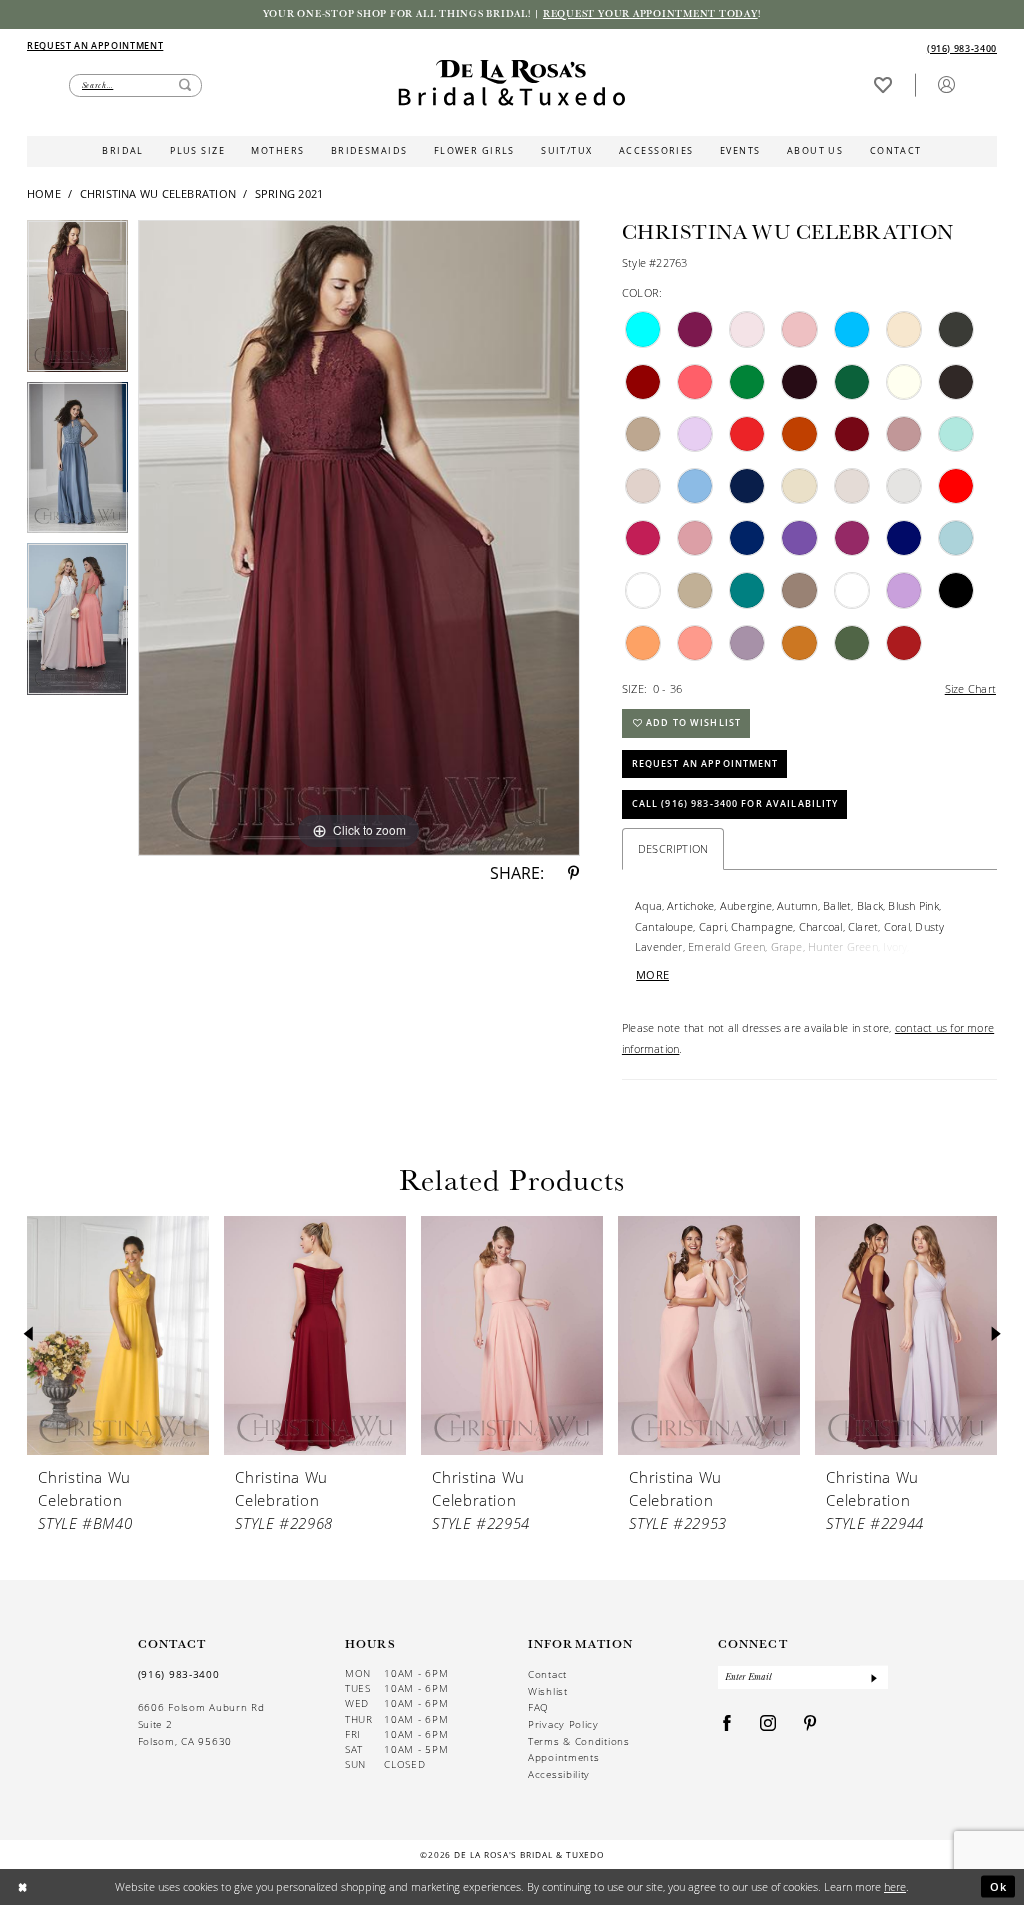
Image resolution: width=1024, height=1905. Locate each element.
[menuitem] (269, 46)
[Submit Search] (185, 85)
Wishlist (548, 1691)
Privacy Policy (563, 1724)
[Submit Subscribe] (874, 1677)
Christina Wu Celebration (158, 193)
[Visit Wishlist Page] (882, 84)
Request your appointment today (650, 13)
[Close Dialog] (22, 1887)
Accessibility (559, 1774)
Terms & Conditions (579, 1741)
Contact (547, 1674)
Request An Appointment (705, 763)
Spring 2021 (289, 193)
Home (44, 193)
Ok (999, 1886)
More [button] (652, 975)
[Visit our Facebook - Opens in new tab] (727, 1724)
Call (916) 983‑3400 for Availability (735, 803)
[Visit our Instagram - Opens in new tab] (768, 1724)
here (895, 1886)
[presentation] (118, 1335)
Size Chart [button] (970, 688)
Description (673, 848)
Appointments (563, 1757)
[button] (946, 84)
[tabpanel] (77, 301)
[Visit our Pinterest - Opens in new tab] (810, 1724)
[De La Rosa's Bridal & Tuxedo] (511, 83)
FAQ (538, 1707)
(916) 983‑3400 (179, 1674)
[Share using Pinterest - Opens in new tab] (573, 874)
